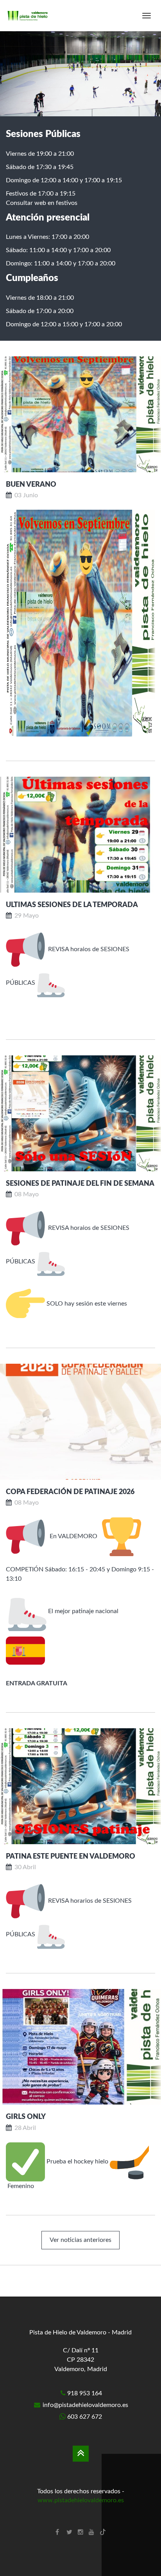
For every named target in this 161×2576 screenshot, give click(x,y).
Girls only (26, 2117)
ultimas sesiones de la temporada (72, 905)
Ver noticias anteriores (80, 2240)
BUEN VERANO (31, 485)
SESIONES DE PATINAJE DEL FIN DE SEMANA (80, 1184)
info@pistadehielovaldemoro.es (85, 2405)
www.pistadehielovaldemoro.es (81, 2500)
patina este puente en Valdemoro (71, 1857)
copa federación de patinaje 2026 (70, 1492)
